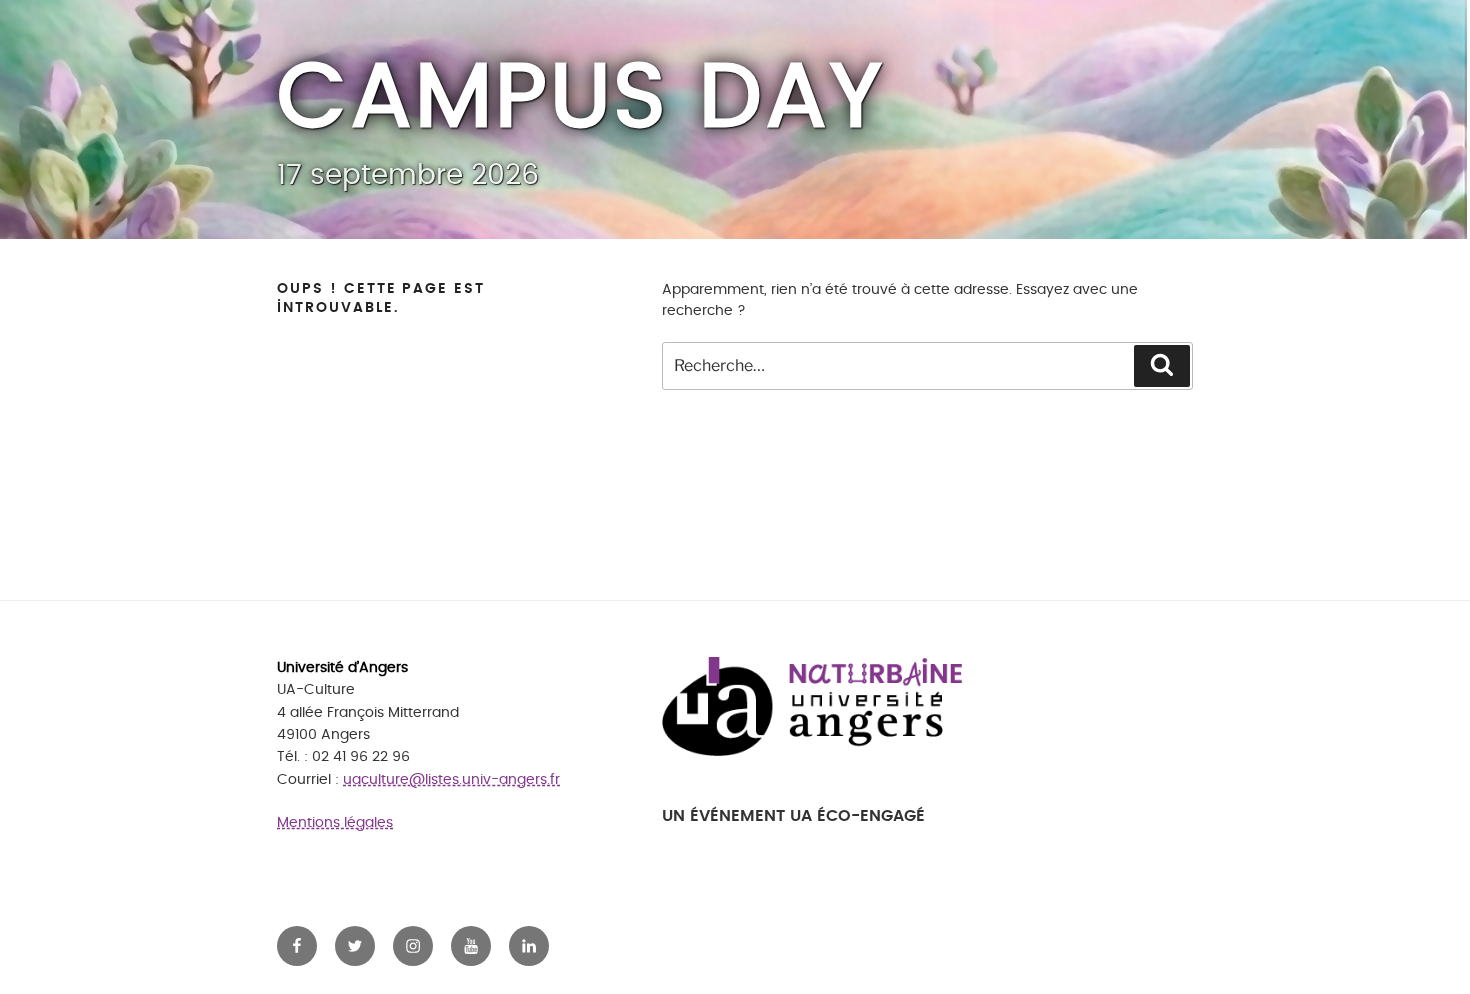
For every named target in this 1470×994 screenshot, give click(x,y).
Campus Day (580, 98)
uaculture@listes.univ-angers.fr (451, 779)
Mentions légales (335, 822)
